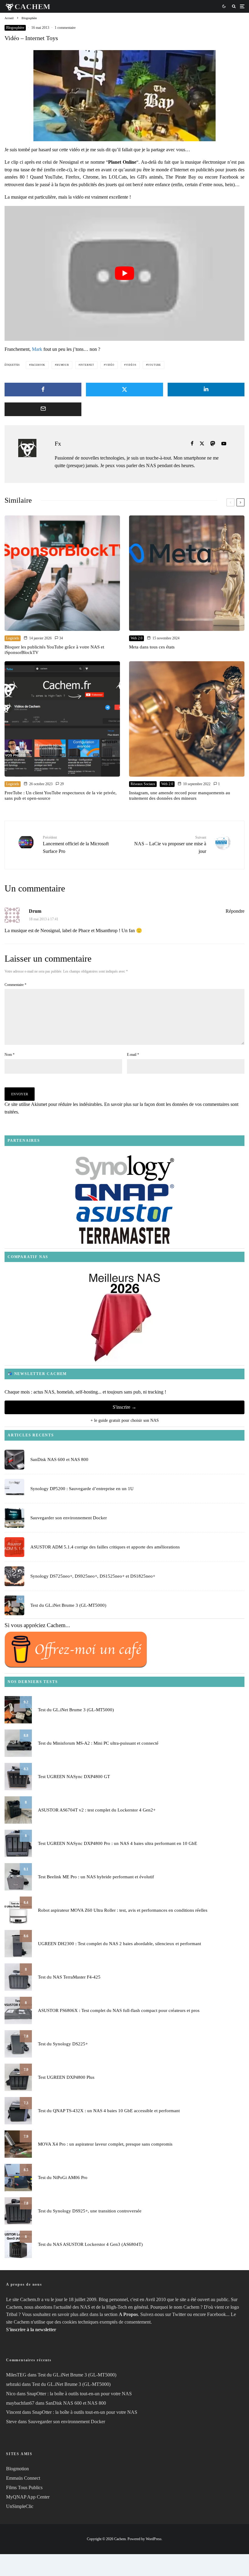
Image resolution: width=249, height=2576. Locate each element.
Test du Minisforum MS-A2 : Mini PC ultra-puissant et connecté (98, 1743)
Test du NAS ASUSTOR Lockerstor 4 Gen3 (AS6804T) (90, 2244)
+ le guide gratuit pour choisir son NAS (125, 1420)
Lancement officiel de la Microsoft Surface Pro (76, 845)
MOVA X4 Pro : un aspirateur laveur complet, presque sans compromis (105, 2144)
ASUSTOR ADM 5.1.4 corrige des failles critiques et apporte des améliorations (105, 1547)
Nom (10, 1055)
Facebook (38, 365)
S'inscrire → (124, 1407)
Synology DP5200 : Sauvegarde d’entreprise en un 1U (82, 1489)
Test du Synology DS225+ (63, 2044)
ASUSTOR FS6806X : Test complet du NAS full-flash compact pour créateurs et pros (119, 2010)
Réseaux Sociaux (143, 784)
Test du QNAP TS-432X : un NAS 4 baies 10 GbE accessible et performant (109, 2111)
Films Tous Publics (24, 2487)
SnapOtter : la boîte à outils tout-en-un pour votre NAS (79, 2394)
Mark (37, 349)
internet (87, 365)
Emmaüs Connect (23, 2478)
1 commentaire (65, 28)
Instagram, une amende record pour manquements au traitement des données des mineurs (180, 795)
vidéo (110, 365)
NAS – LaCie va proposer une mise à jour (170, 845)
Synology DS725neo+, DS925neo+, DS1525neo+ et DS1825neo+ (93, 1576)
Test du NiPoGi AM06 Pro (63, 2177)
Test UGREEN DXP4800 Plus (66, 2077)
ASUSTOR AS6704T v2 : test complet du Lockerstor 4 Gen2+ (97, 1810)
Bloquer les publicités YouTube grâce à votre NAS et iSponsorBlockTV (54, 650)
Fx (58, 443)
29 (61, 784)
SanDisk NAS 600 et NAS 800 (59, 1459)
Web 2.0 (136, 638)
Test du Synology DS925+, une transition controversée (90, 2211)
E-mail (133, 1055)
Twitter (179, 2314)
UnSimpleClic (20, 2506)
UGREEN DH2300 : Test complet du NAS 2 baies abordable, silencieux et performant (119, 1944)
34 (61, 638)
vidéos (131, 365)
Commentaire (15, 985)
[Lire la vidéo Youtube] (124, 273)
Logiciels (13, 638)
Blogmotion (17, 2469)
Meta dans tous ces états (152, 647)
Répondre (235, 911)
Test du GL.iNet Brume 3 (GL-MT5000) (68, 1605)
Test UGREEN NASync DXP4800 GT (74, 1777)
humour (63, 365)
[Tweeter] (124, 390)
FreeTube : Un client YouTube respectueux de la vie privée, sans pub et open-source (61, 795)
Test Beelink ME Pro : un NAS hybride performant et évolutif (96, 1877)
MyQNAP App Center (28, 2497)
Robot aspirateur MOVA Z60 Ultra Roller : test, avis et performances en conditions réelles (123, 1910)
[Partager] (43, 390)
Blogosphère (15, 28)
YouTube (154, 365)
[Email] (43, 409)
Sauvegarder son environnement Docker (69, 1518)
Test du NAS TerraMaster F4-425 (69, 1977)
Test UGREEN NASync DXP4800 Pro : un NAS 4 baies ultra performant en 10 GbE (118, 1843)
